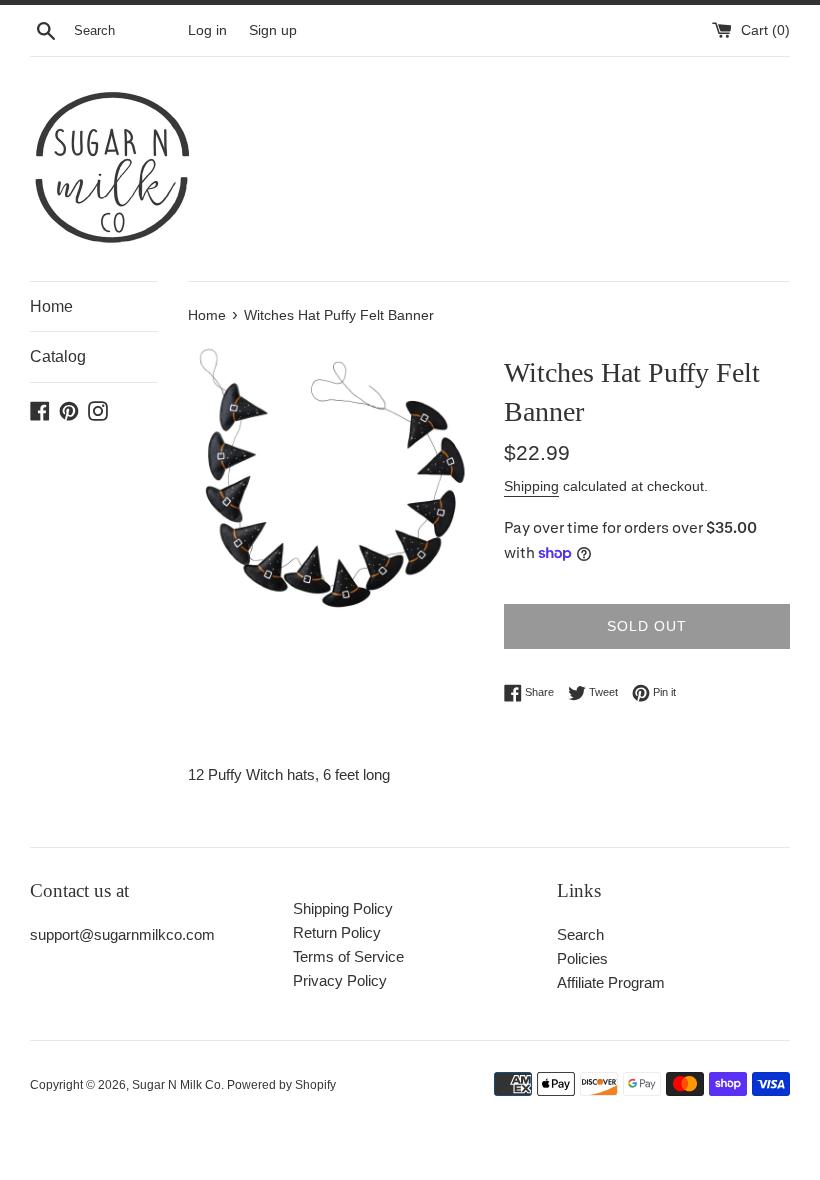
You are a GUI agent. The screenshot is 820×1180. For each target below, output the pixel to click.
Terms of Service (348, 956)
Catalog (58, 356)
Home (51, 306)
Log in (207, 30)
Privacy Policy (340, 980)
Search (580, 934)
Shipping (531, 486)
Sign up (273, 30)
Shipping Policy (343, 908)
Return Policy (337, 932)
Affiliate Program (611, 982)
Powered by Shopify (281, 1085)
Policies (582, 958)
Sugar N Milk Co (176, 1085)
